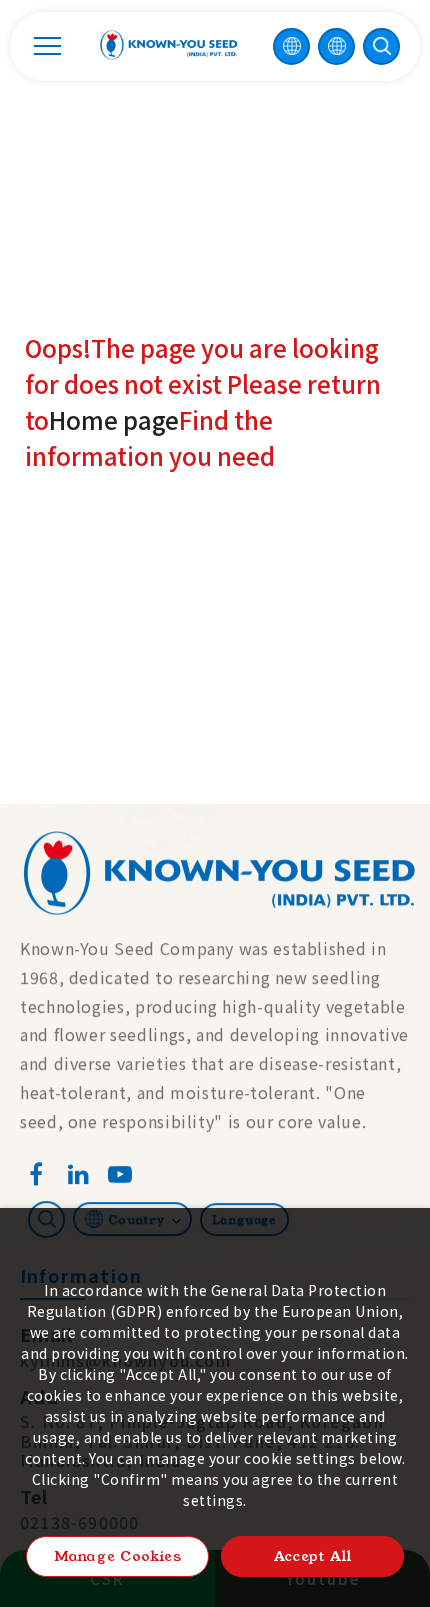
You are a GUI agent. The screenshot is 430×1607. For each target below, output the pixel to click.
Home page (114, 419)
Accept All (312, 1556)
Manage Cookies (118, 1556)
